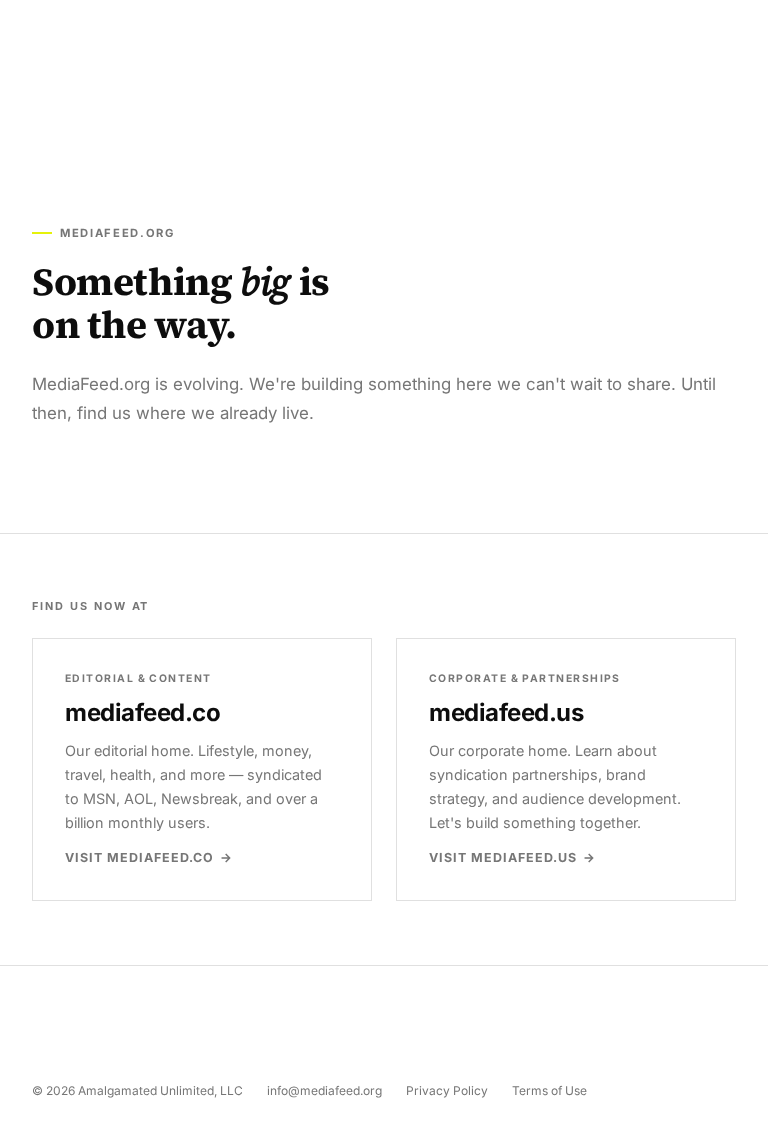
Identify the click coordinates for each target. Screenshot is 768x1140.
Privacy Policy (447, 1090)
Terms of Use (549, 1090)
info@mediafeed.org (324, 1090)
